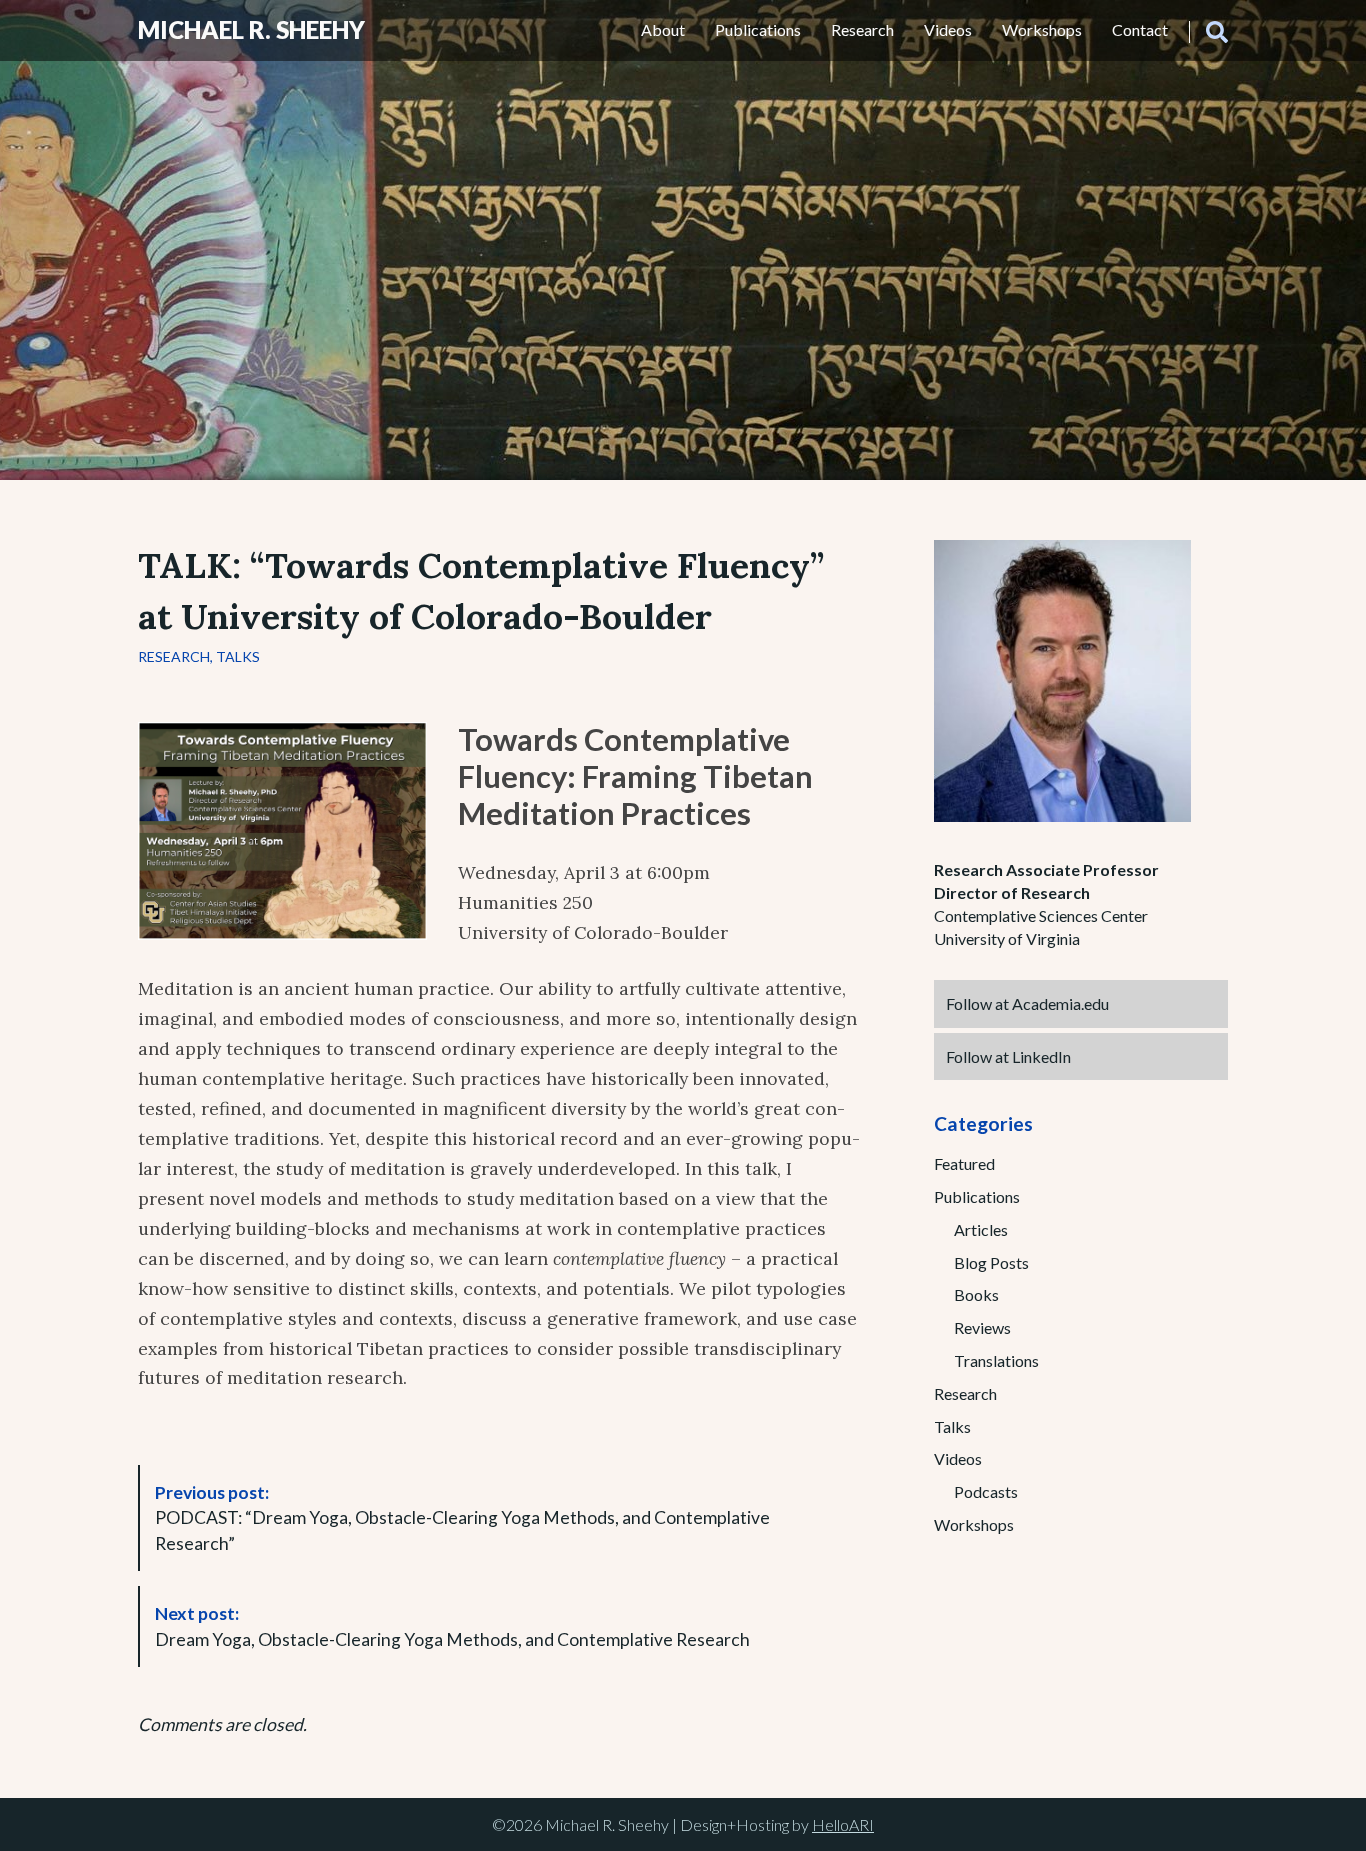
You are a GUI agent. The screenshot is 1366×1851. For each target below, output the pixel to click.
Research (862, 29)
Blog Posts (991, 1262)
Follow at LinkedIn (1008, 1056)
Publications (758, 29)
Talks (238, 656)
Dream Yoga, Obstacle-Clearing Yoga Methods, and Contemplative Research (452, 1626)
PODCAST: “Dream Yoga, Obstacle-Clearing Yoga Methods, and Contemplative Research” (462, 1518)
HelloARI (843, 1824)
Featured (964, 1163)
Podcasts (986, 1491)
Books (976, 1294)
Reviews (982, 1327)
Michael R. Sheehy (251, 29)
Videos (948, 29)
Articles (981, 1229)
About (663, 29)
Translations (996, 1360)
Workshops (1042, 29)
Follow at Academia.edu (1027, 1003)
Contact (1140, 29)
